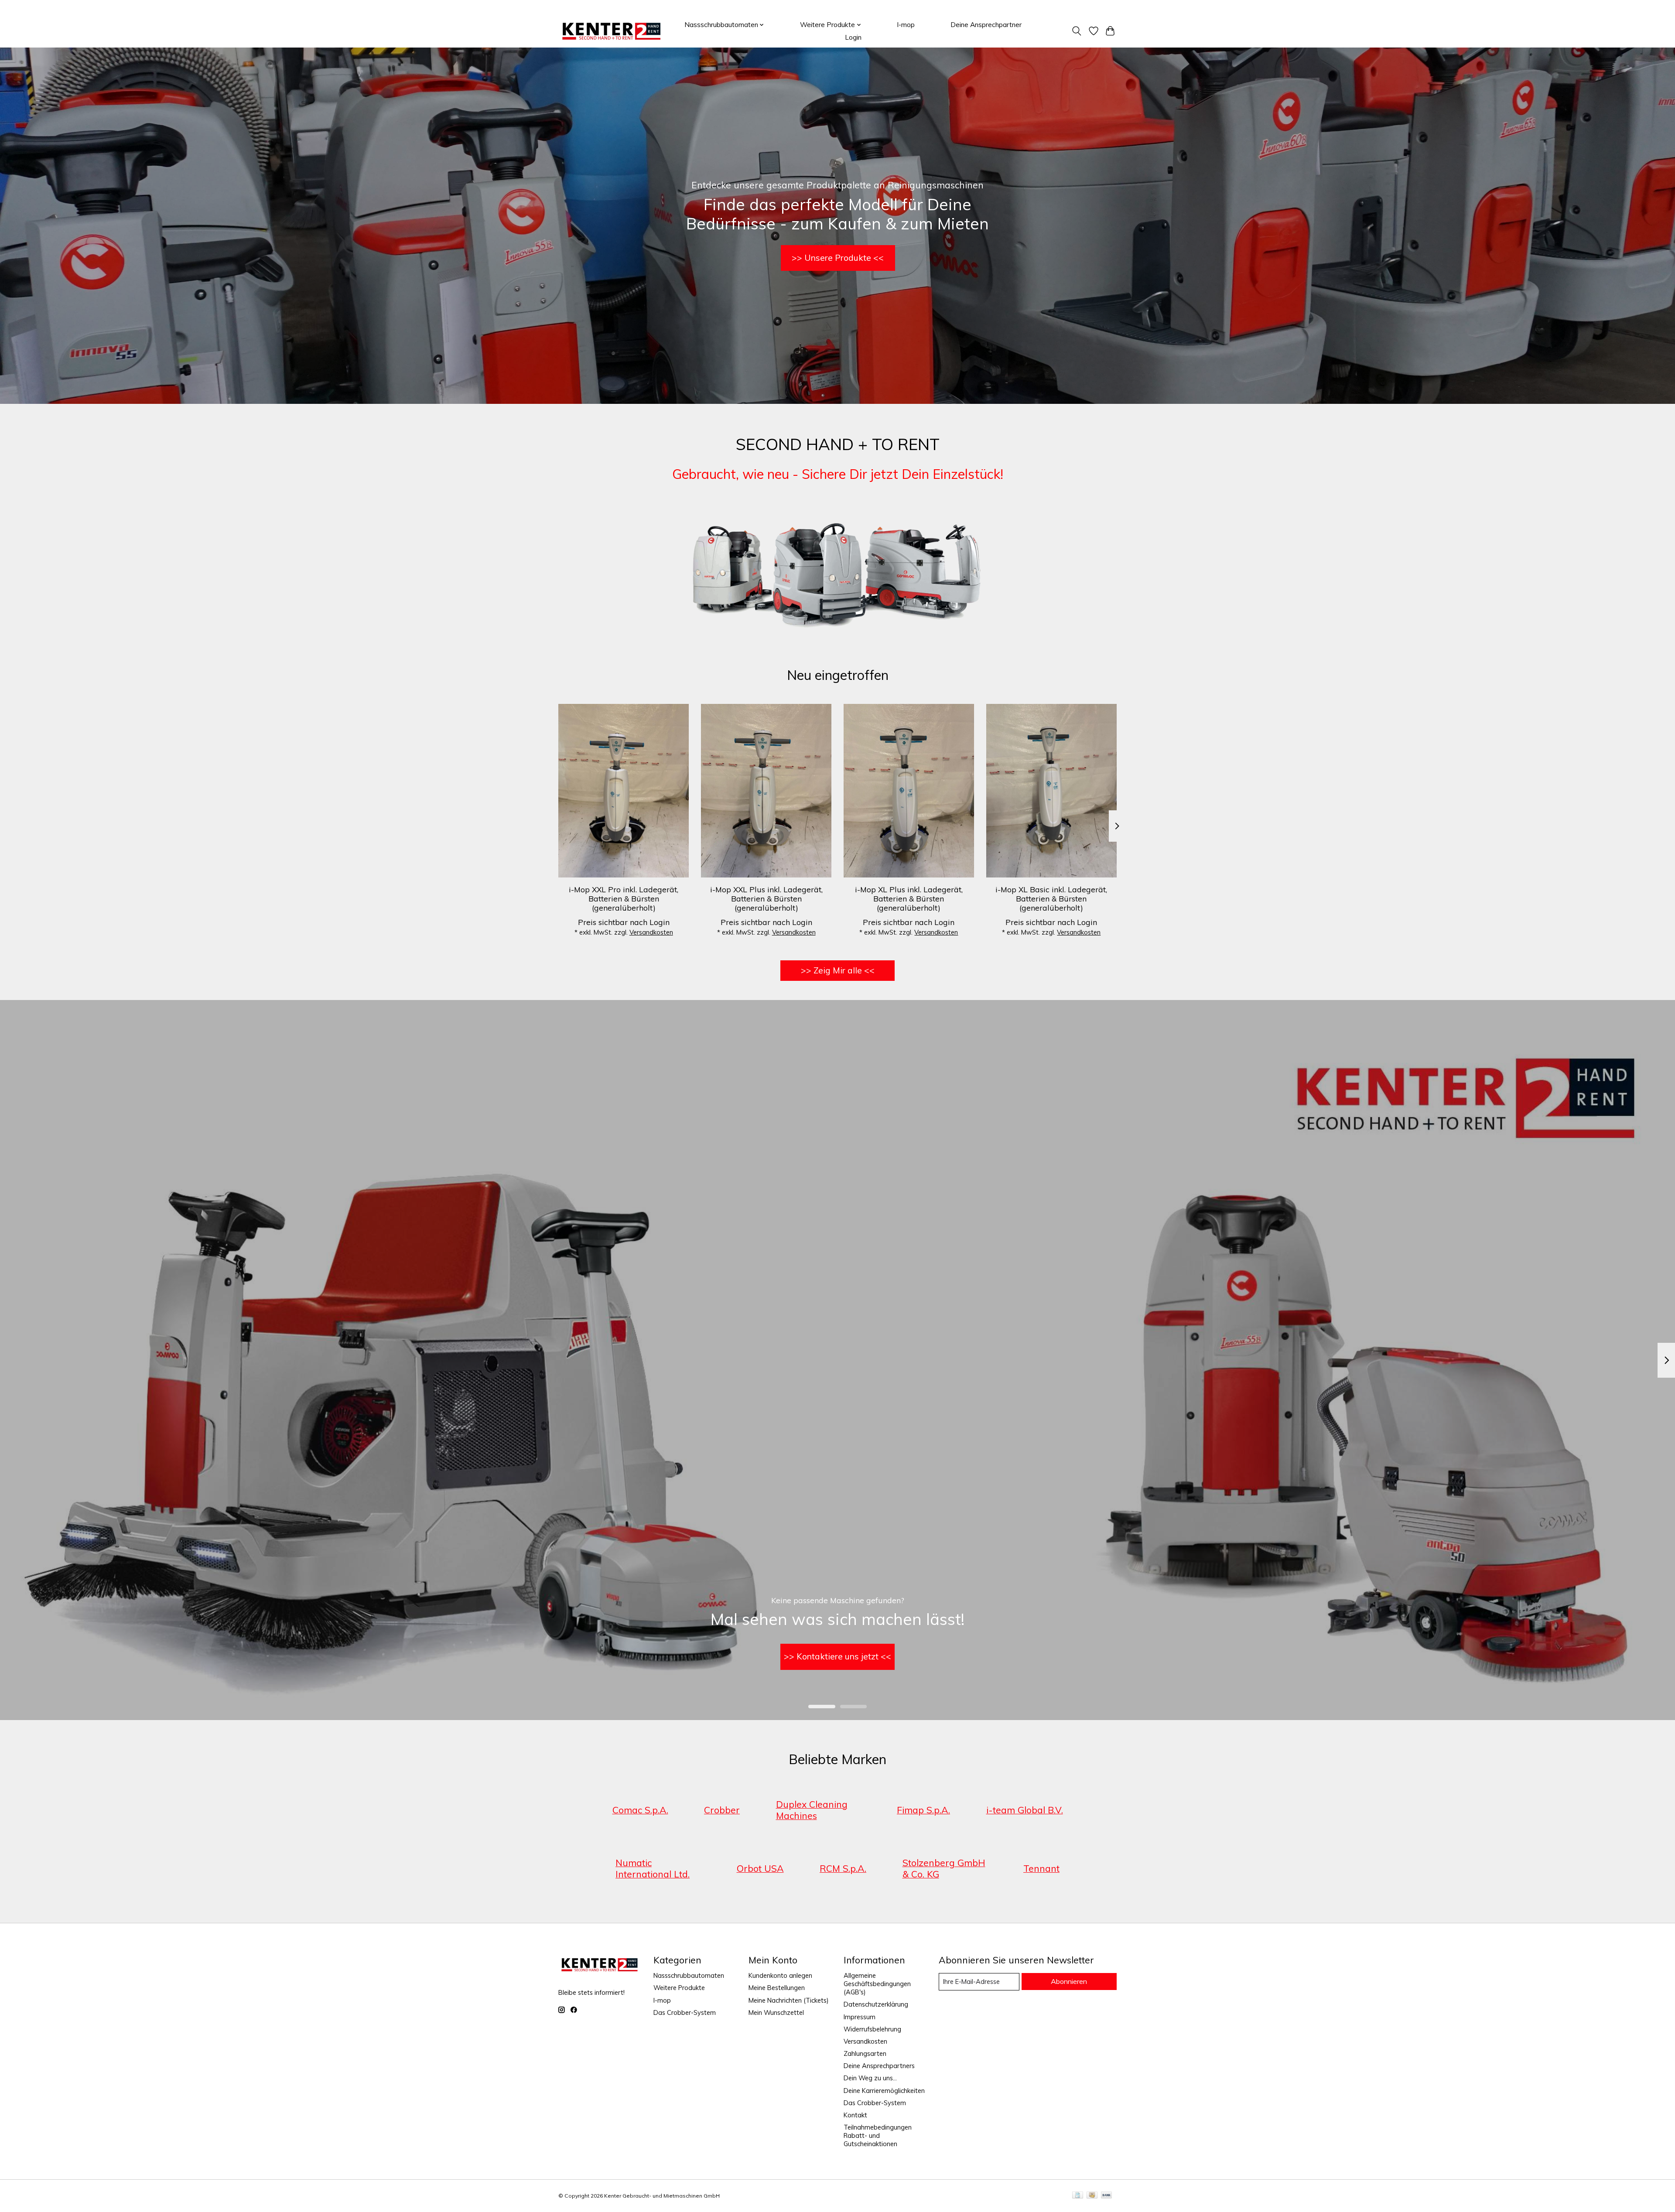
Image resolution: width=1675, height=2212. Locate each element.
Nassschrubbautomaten (689, 1975)
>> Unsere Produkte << (838, 258)
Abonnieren (1069, 1981)
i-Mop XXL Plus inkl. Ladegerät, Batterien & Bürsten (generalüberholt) (766, 898)
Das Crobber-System (685, 2012)
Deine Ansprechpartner (986, 25)
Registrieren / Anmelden (1083, 8)
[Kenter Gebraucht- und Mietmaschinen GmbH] (612, 31)
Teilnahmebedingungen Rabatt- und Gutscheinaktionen (878, 2135)
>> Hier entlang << (837, 1656)
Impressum (860, 2017)
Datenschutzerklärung (876, 2004)
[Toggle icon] (1077, 31)
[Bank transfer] (1107, 2196)
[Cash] (1092, 2196)
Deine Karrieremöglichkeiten (884, 2091)
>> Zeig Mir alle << (838, 970)
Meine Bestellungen (777, 1988)
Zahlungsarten (865, 2053)
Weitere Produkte (679, 1988)
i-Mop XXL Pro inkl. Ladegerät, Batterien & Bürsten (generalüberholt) (624, 898)
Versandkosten (651, 932)
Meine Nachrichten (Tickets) (789, 2000)
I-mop (906, 25)
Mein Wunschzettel (776, 2012)
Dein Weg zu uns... (870, 2078)
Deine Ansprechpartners (879, 2066)
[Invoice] (1078, 2196)
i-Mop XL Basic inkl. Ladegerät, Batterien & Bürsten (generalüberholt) (1051, 898)
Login (853, 37)
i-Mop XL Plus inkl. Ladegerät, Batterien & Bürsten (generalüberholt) (909, 898)
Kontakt (855, 2115)
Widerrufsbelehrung (872, 2029)
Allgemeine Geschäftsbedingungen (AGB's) (877, 1984)
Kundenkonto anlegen (780, 1975)
